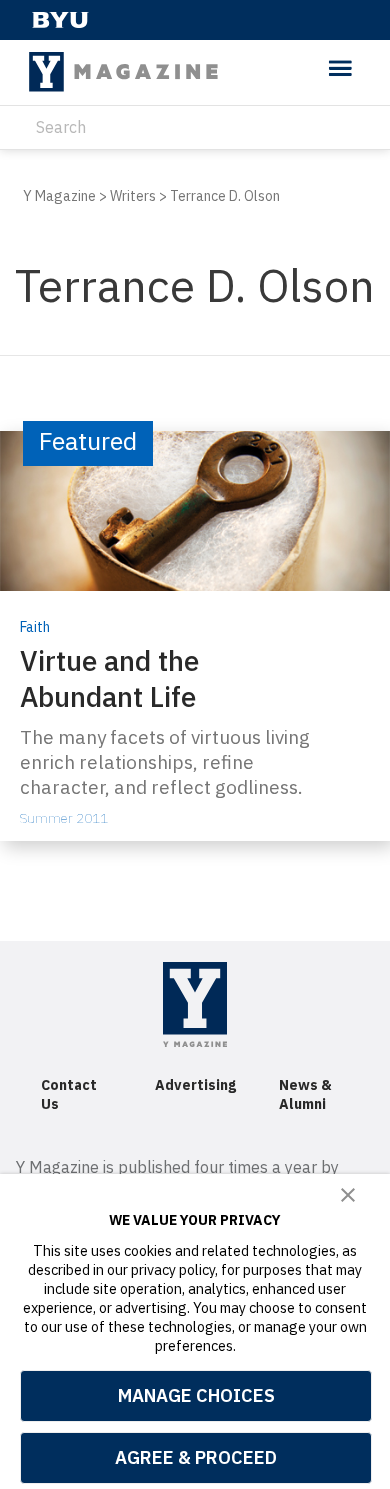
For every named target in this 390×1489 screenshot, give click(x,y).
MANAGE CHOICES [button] (196, 1395)
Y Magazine (59, 196)
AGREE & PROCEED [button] (196, 1457)
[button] (348, 1196)
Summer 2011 (64, 818)
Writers (133, 196)
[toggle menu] (340, 70)
